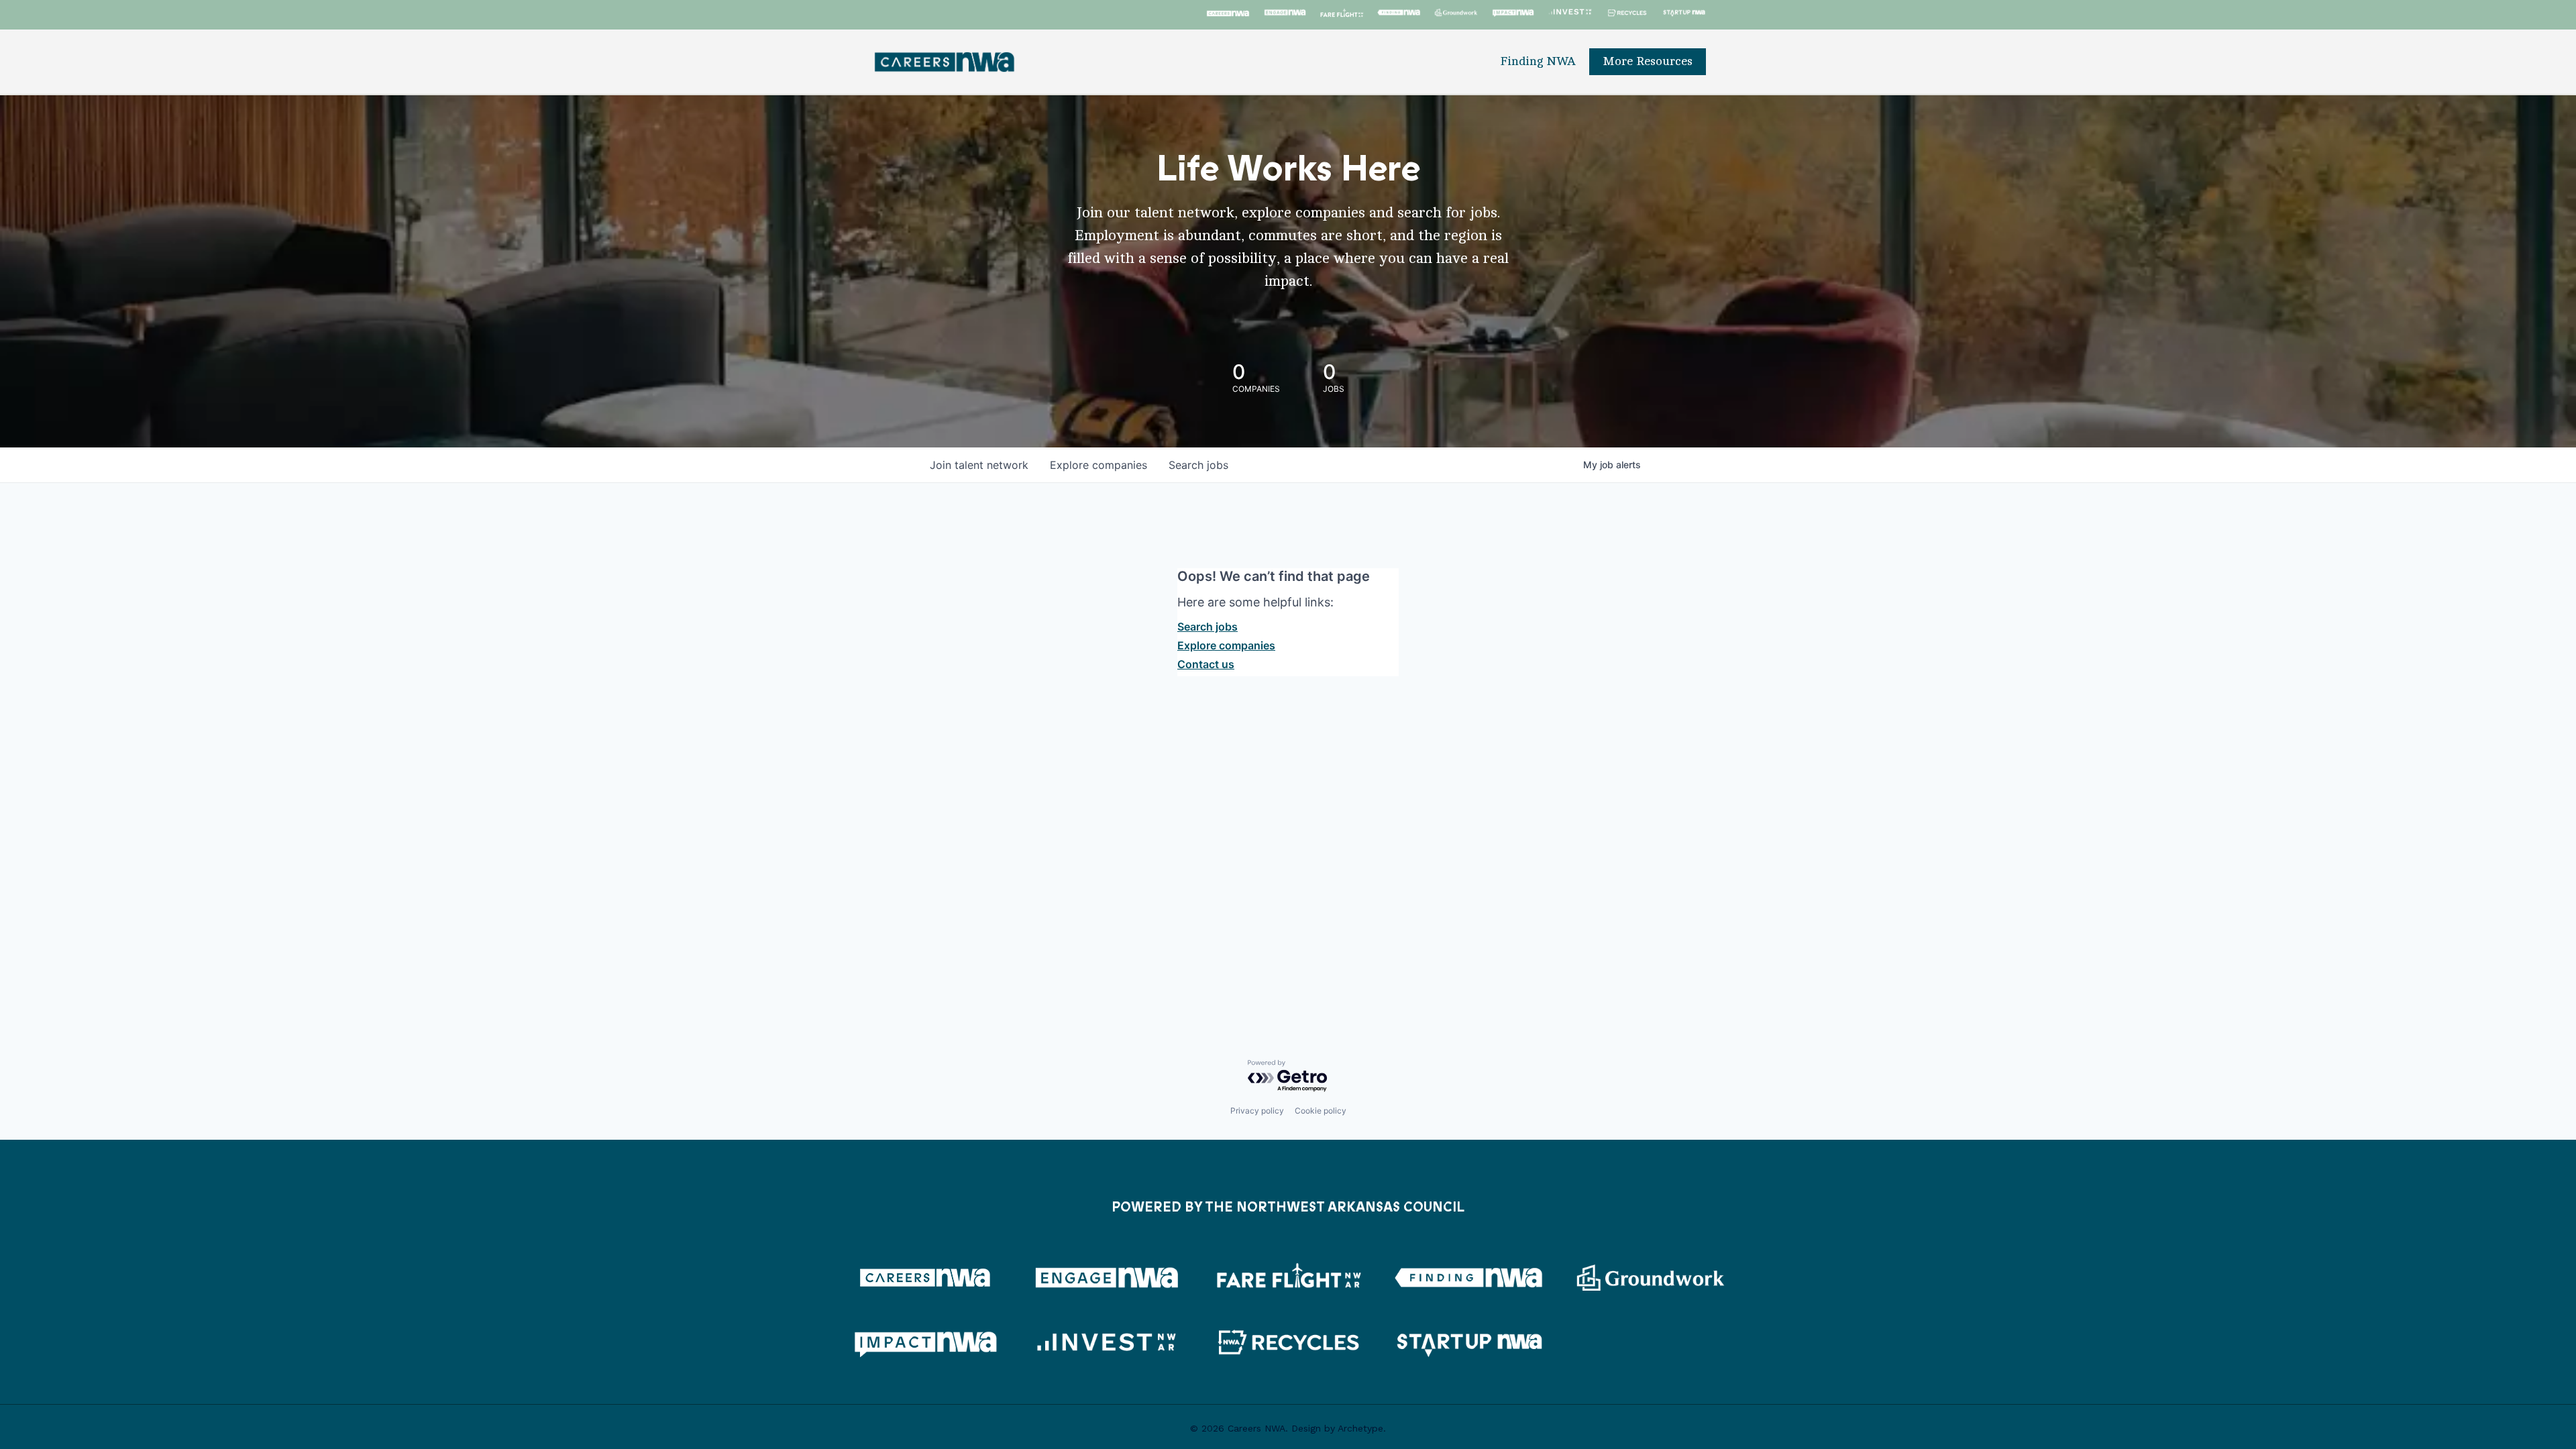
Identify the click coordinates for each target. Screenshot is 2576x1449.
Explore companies (1226, 645)
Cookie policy (1321, 1111)
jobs (1198, 465)
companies (1098, 465)
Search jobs (1207, 627)
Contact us (1206, 664)
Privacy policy (1257, 1111)
